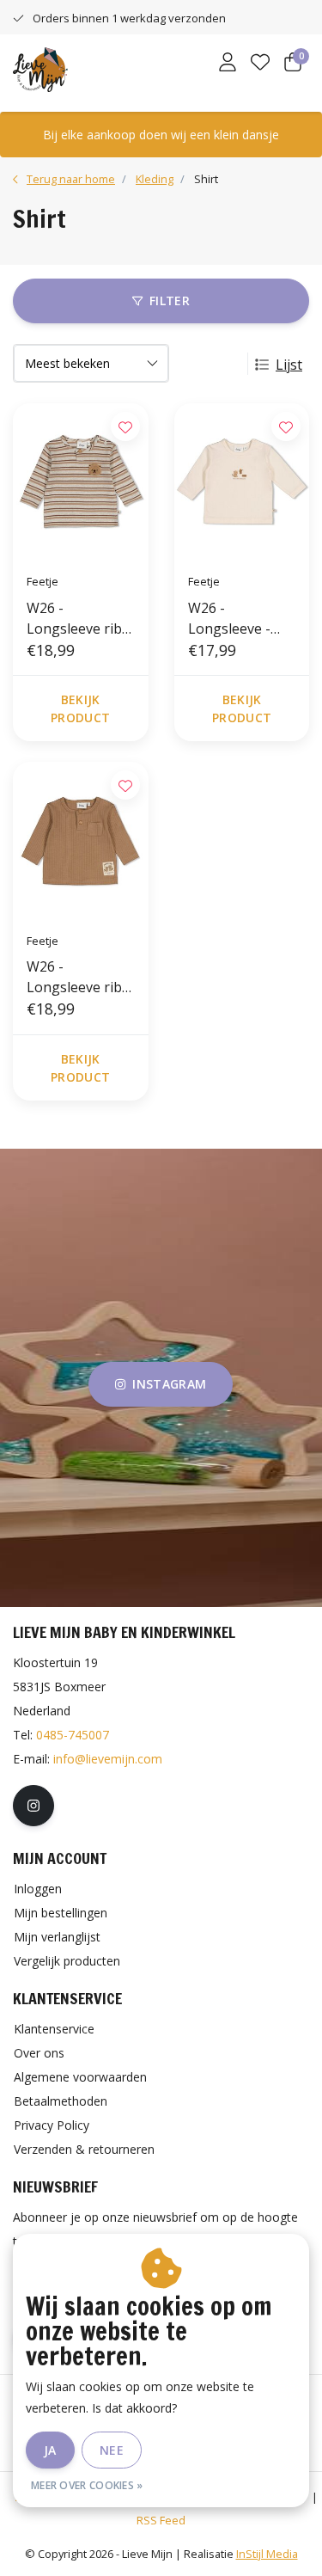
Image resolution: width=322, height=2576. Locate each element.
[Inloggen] (228, 64)
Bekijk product (80, 708)
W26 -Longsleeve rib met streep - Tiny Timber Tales (74, 619)
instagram (170, 1384)
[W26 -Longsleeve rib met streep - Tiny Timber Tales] (81, 481)
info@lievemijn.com (108, 1759)
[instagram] (33, 1806)
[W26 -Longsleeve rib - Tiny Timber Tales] (81, 840)
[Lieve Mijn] (40, 68)
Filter (170, 301)
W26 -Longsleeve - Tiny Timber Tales (229, 619)
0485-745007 (73, 1735)
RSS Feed (161, 2520)
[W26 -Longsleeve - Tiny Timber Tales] (242, 481)
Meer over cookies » (87, 2485)
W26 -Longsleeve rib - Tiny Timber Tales (79, 977)
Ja (50, 2450)
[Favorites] (260, 64)
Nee (112, 2450)
